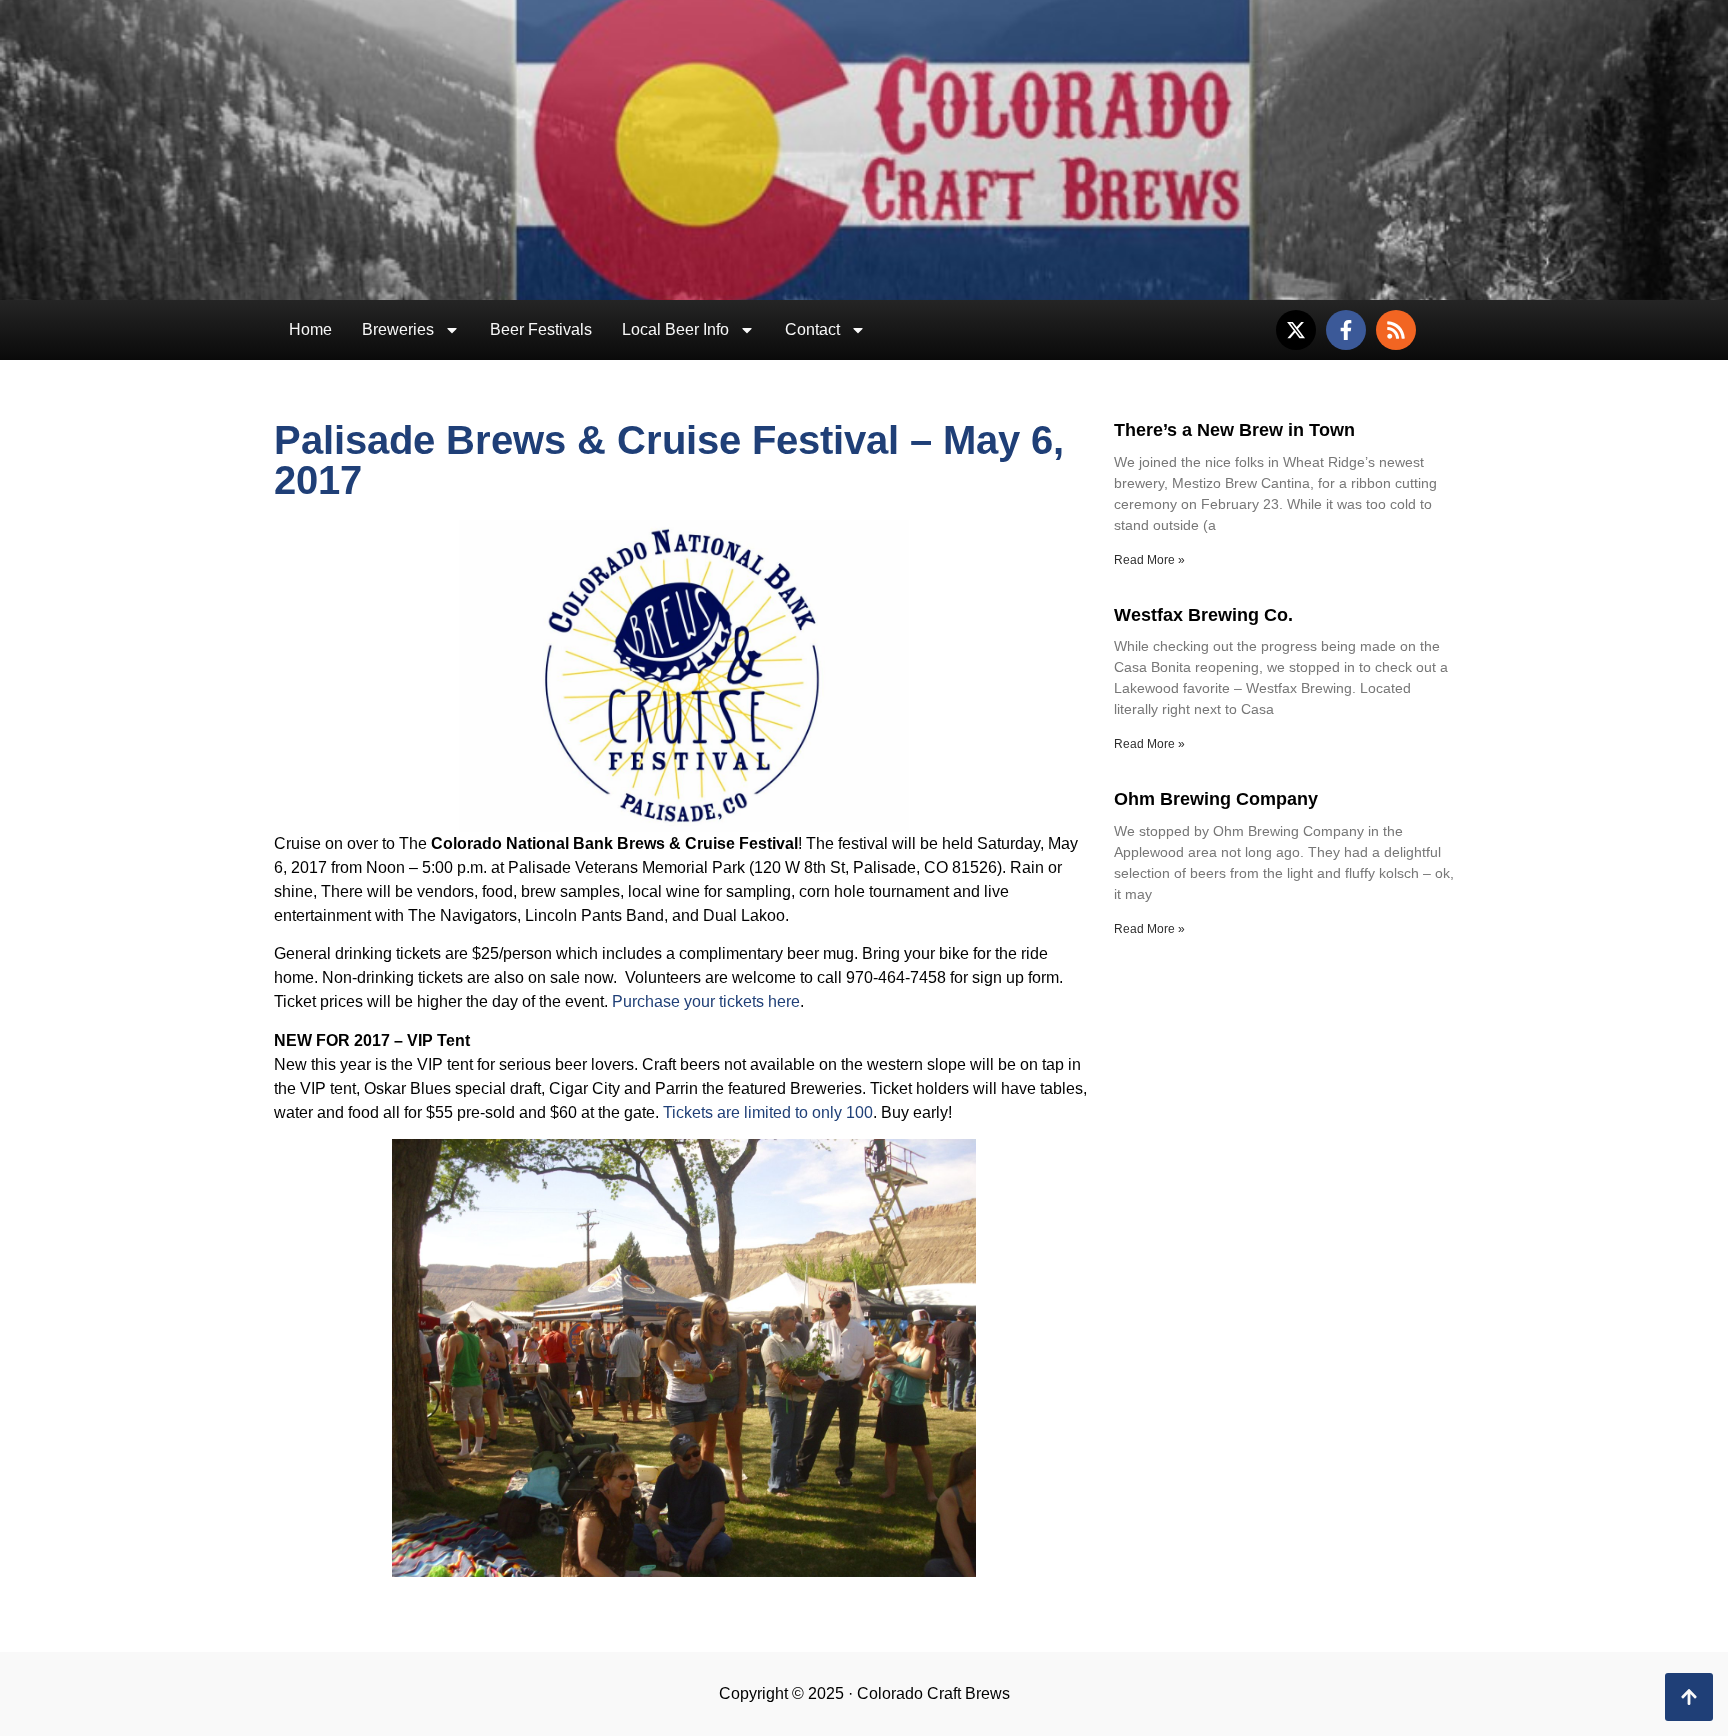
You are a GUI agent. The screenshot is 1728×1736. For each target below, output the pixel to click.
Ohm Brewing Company (1216, 799)
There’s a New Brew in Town (1234, 430)
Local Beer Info (675, 329)
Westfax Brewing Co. (1203, 615)
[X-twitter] (1296, 330)
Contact (812, 329)
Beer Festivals (541, 329)
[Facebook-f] (1346, 330)
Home (310, 329)
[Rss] (1396, 330)
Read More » (1149, 560)
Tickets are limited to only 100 (768, 1112)
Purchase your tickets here (706, 1001)
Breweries (398, 329)
